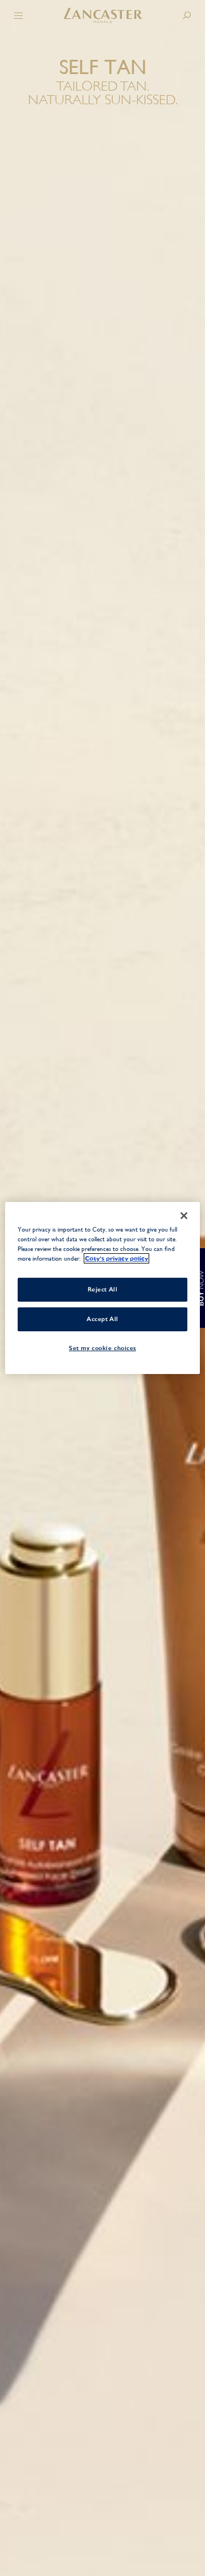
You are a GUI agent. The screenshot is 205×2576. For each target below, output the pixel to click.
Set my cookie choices (102, 1348)
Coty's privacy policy (116, 1258)
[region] (102, 1288)
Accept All (102, 1319)
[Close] (184, 1216)
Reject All (103, 1289)
